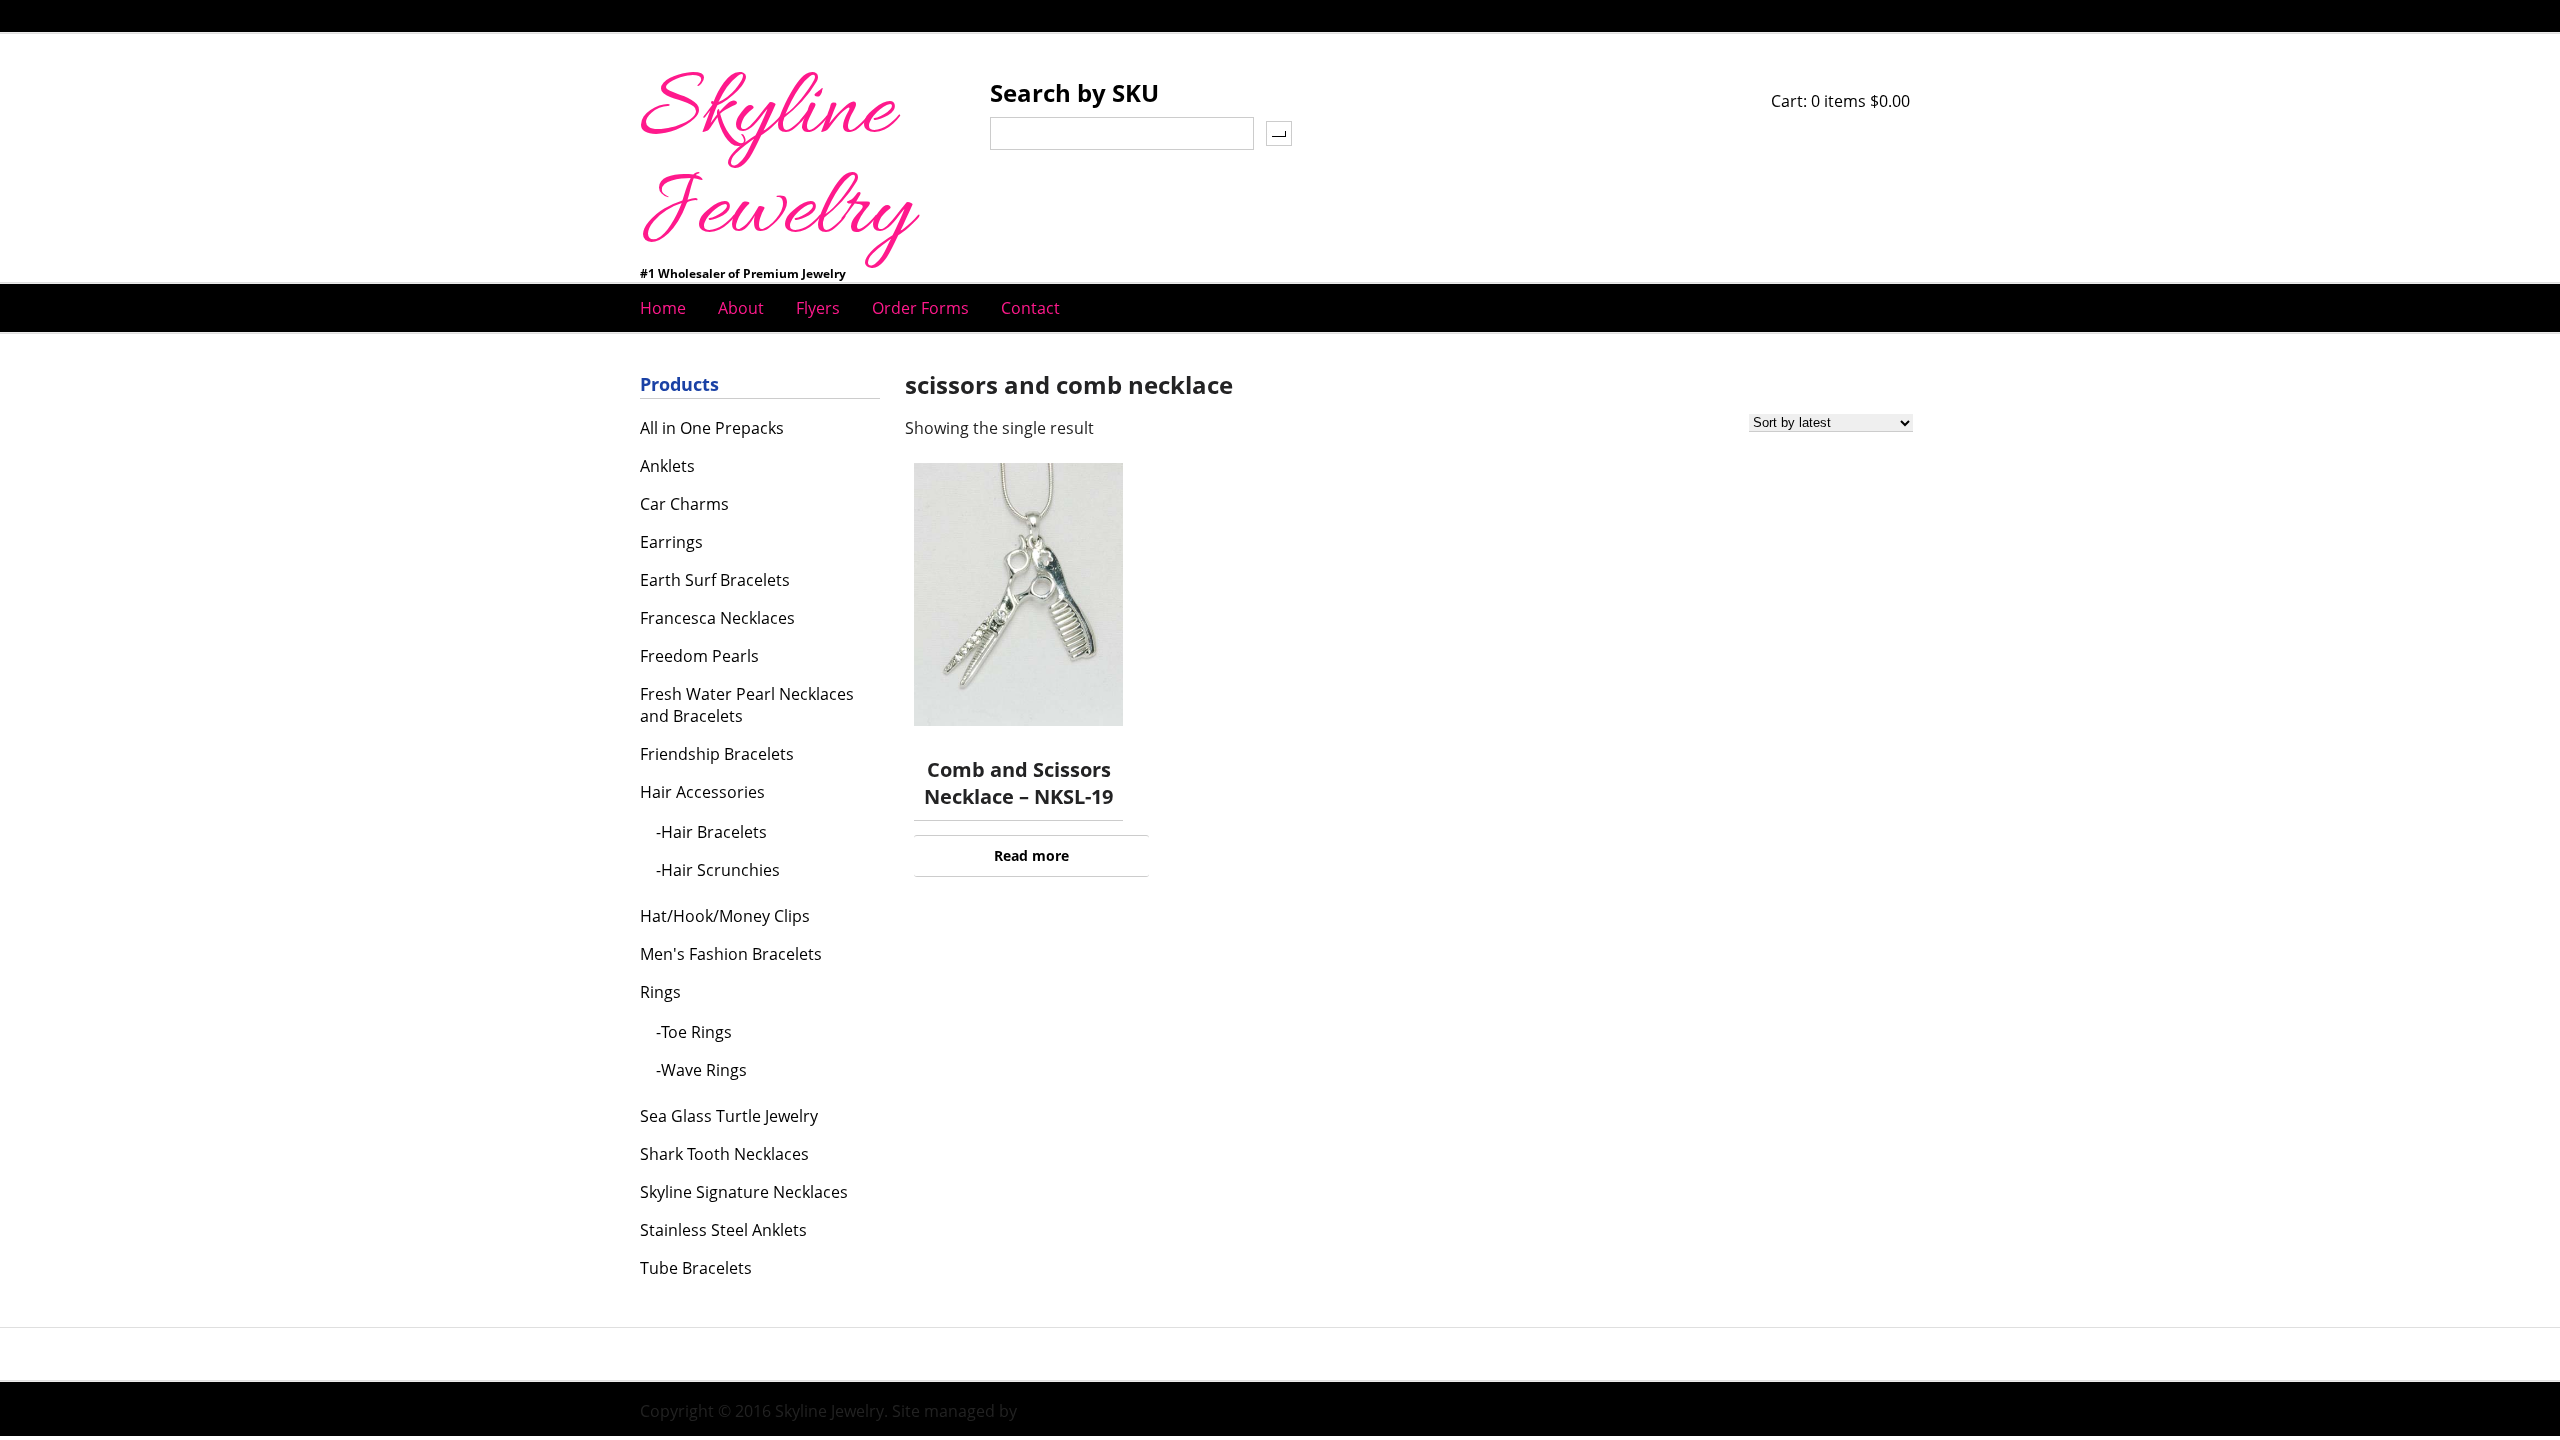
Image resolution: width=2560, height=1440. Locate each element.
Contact (1030, 308)
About (741, 308)
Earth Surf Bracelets (715, 580)
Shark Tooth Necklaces (724, 1154)
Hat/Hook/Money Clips (725, 916)
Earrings (671, 542)
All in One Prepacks (712, 428)
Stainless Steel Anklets (723, 1230)
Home (663, 308)
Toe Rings (696, 1032)
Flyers (818, 308)
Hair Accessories (702, 792)
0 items (1860, 101)
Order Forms (920, 308)
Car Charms (684, 504)
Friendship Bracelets (717, 754)
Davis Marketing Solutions (1119, 1411)
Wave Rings (704, 1070)
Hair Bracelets (714, 832)
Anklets (667, 466)
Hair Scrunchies (720, 870)
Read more (1031, 855)
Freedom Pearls (699, 656)
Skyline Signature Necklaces (744, 1192)
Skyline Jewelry (776, 164)
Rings (660, 992)
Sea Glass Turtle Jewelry (729, 1116)
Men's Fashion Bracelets (731, 954)
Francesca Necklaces (717, 618)
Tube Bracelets (696, 1268)
